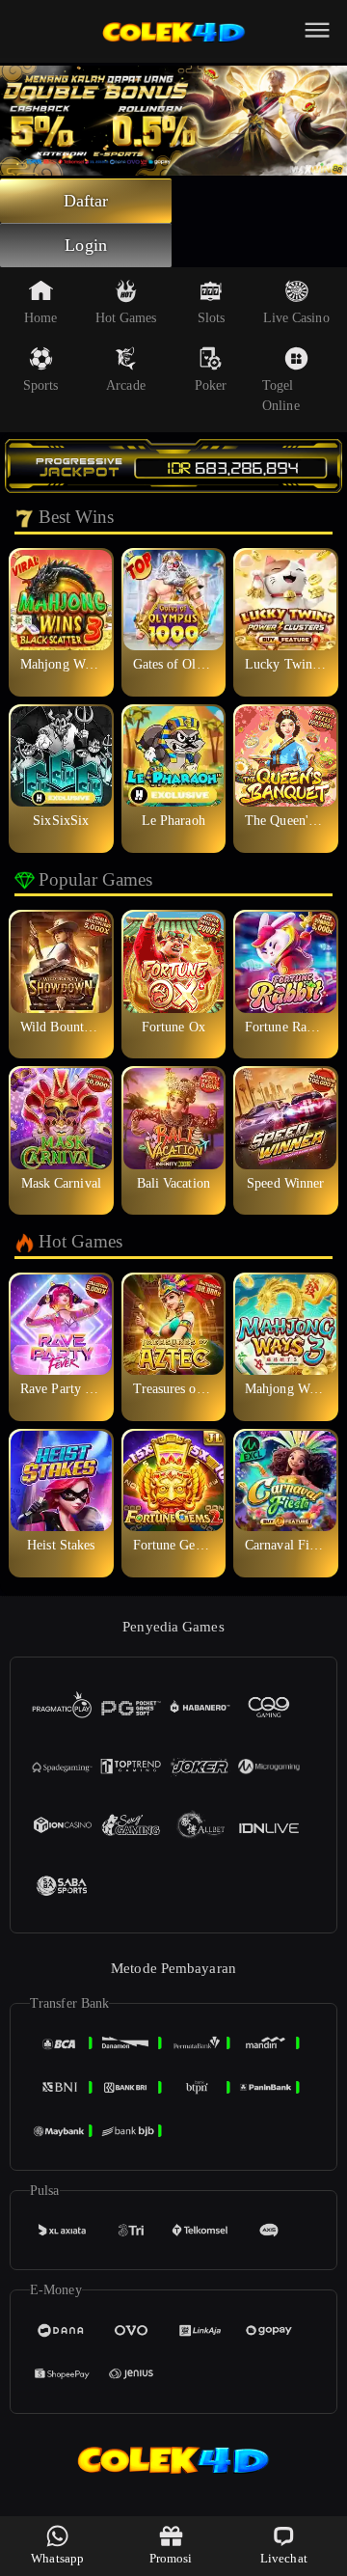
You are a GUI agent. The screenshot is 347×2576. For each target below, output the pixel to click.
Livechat (284, 2558)
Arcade (126, 385)
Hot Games (126, 318)
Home (40, 318)
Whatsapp (57, 2558)
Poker (211, 385)
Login (86, 245)
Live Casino (296, 318)
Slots (212, 318)
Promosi (171, 2558)
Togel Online (281, 396)
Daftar (86, 201)
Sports (41, 385)
